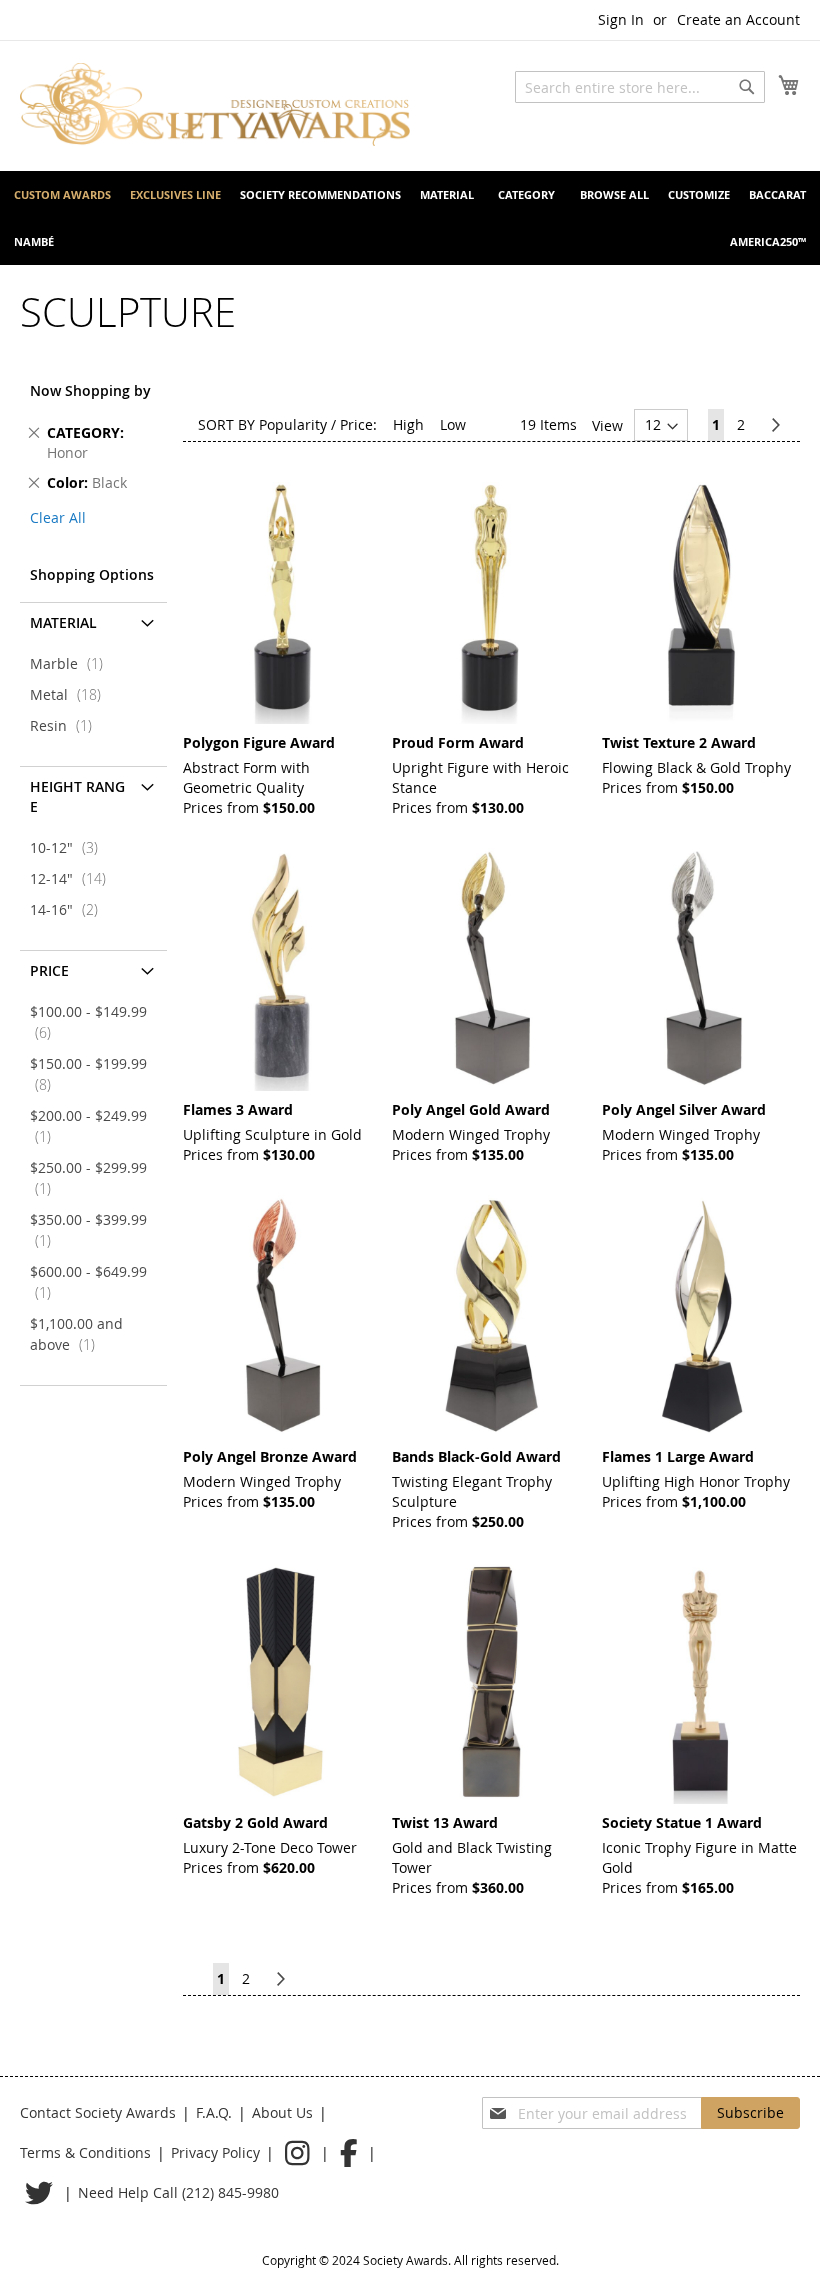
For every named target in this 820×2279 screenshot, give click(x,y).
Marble (72, 663)
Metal (71, 694)
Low (453, 424)
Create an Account (738, 19)
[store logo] (215, 104)
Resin (67, 725)
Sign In (621, 19)
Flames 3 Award (238, 1109)
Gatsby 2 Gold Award (255, 1822)
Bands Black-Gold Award (476, 1456)
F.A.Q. (214, 2112)
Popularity (293, 424)
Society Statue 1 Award (682, 1822)
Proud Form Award (458, 742)
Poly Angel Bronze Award (270, 1456)
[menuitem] (62, 194)
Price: (358, 424)
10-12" (70, 847)
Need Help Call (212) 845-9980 (178, 2192)
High (408, 424)
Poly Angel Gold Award (471, 1109)
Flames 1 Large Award (678, 1456)
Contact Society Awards (98, 2112)
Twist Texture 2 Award (679, 742)
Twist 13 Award (445, 1822)
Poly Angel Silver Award (684, 1109)
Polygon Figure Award (259, 742)
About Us (282, 2112)
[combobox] (640, 87)
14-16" (70, 909)
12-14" (74, 878)
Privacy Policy (215, 2152)
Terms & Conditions (85, 2152)
